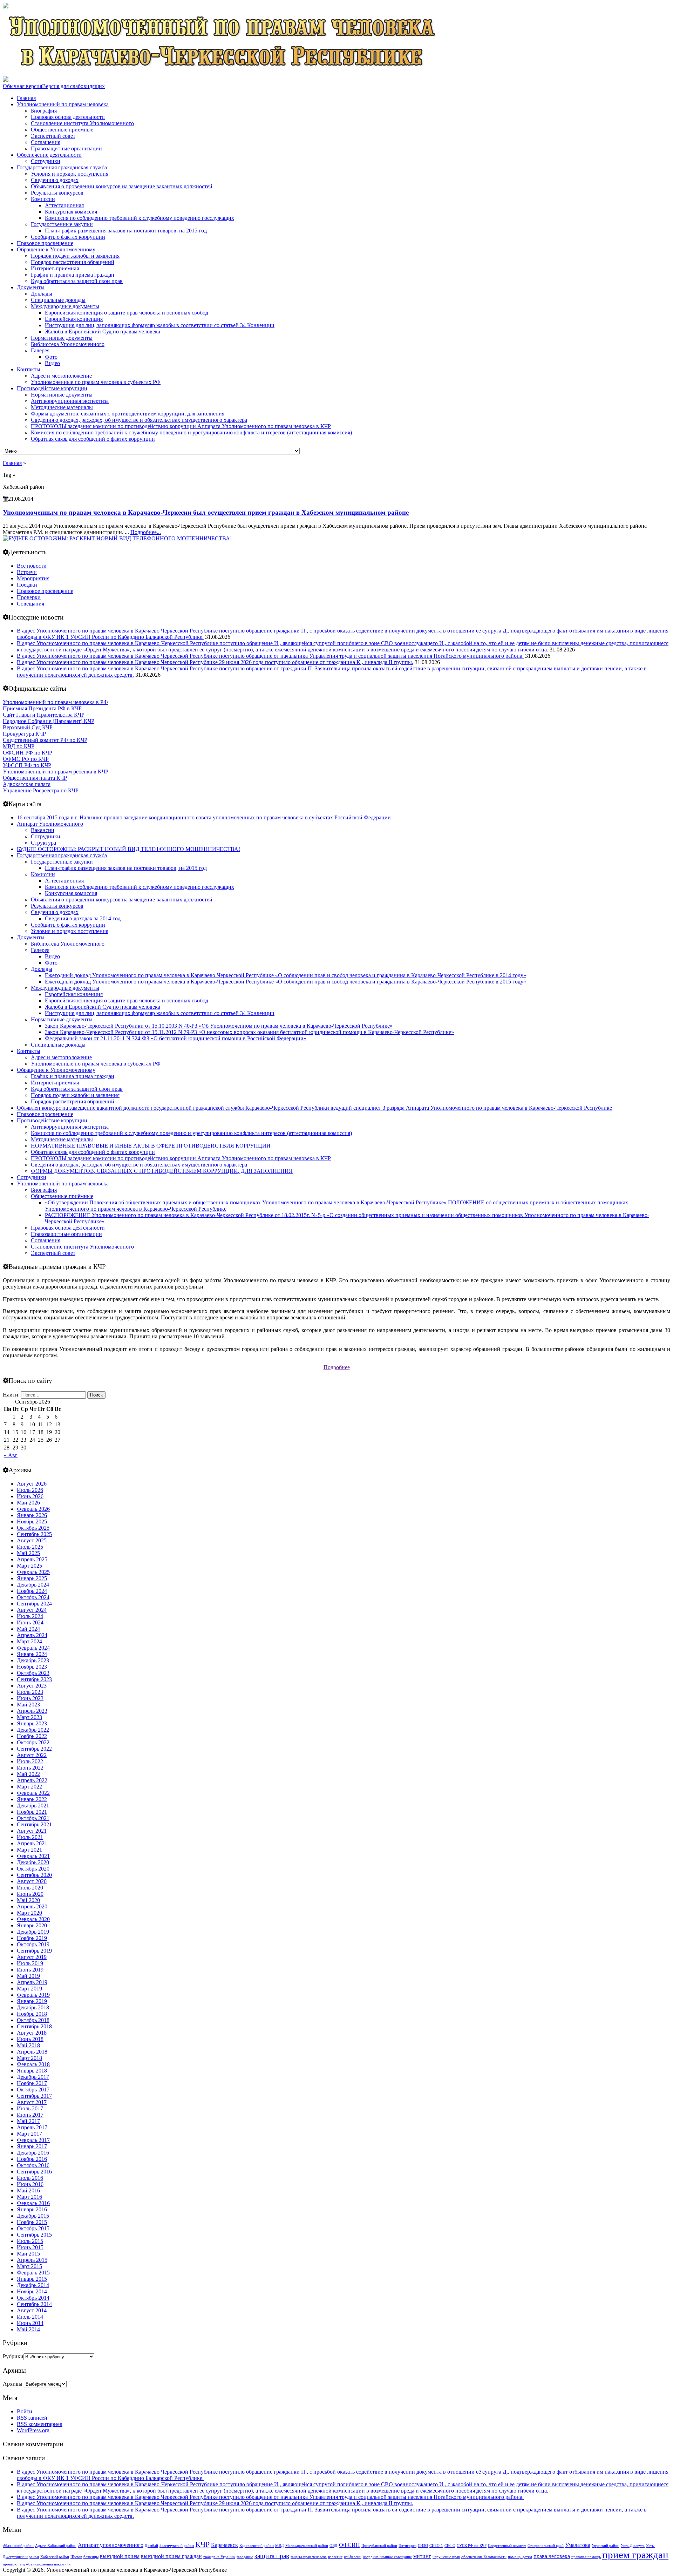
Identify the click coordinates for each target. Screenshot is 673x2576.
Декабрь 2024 (33, 1585)
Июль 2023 (30, 1692)
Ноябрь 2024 (32, 1591)
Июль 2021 (30, 1837)
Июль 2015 (30, 2241)
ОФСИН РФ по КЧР (28, 753)
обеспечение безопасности (484, 2557)
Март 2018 (29, 2058)
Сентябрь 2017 (34, 2096)
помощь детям (520, 2557)
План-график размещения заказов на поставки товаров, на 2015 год (126, 231)
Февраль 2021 (33, 1856)
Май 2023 (28, 1705)
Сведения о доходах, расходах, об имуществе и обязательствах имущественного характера (139, 420)
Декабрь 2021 (33, 1806)
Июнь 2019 (30, 1970)
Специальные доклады (58, 300)
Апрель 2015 (32, 2260)
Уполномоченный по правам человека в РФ (55, 702)
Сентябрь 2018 (34, 2026)
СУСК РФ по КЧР (472, 2546)
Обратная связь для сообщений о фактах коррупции (93, 439)
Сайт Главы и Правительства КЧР (44, 715)
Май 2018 (28, 2045)
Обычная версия (22, 86)
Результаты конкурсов (57, 193)
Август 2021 (32, 1831)
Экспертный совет (53, 136)
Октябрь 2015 (33, 2228)
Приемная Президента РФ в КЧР (42, 708)
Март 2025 (29, 1566)
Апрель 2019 (32, 1982)
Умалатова (578, 2545)
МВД (280, 2546)
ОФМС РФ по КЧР (26, 759)
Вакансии (43, 830)
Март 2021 (29, 1850)
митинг (422, 2556)
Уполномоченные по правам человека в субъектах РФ (96, 382)
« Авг (11, 1455)
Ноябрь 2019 (32, 1938)
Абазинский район (18, 2546)
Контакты (29, 369)
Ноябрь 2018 (32, 2014)
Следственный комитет (507, 2546)
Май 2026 (28, 1503)
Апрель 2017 (32, 2127)
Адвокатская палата (27, 784)
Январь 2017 (32, 2146)
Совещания (30, 604)
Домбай (151, 2546)
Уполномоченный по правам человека (63, 104)
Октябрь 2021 (33, 1818)
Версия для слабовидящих (73, 86)
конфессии (353, 2557)
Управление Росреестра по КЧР (41, 790)
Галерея (40, 350)
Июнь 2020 (30, 1894)
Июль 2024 (30, 1616)
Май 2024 (28, 1629)
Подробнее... (146, 532)
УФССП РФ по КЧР (27, 765)
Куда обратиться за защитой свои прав (77, 281)
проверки (11, 2564)
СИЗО (423, 2546)
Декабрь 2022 (33, 1730)
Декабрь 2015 (33, 2216)
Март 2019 (29, 1989)
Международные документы (65, 306)
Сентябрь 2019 (34, 1951)
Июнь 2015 (30, 2247)
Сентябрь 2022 (34, 1749)
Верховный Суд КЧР (28, 727)
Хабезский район (55, 2557)
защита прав (272, 2556)
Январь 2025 (32, 1578)
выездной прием (120, 2556)
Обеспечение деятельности (49, 155)
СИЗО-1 (436, 2546)
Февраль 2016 (33, 2203)
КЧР (202, 2544)
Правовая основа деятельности (68, 117)
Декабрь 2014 (33, 2285)
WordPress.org (33, 2430)
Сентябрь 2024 (34, 1604)
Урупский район (606, 2546)
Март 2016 (29, 2197)
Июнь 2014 (30, 2323)
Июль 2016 (30, 2178)
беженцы (91, 2557)
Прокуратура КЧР (24, 734)
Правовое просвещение (45, 243)
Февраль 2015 (33, 2273)
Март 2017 (29, 2134)
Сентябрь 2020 (34, 1875)
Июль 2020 (30, 1888)
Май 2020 (28, 1900)
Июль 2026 (30, 1490)
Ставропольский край (546, 2546)
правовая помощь (586, 2557)
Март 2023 (29, 1717)
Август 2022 (32, 1755)
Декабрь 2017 (33, 2077)
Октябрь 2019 (33, 1944)
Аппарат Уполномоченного (50, 824)
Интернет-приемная (55, 268)
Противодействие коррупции (52, 388)
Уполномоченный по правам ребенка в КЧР (56, 772)
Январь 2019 (32, 2001)
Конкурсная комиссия (71, 212)
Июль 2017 (30, 2108)
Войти (25, 2411)
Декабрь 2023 (33, 1660)
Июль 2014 (30, 2317)
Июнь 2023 (30, 1698)
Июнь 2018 (30, 2039)
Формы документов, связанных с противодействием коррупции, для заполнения (128, 414)
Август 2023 (32, 1686)
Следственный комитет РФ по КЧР (45, 740)
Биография (44, 111)
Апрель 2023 (32, 1711)
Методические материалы (62, 407)
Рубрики (13, 2356)
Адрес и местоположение (61, 376)
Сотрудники (46, 161)
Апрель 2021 (32, 1843)
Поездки (27, 585)
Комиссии (43, 199)
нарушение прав (446, 2557)
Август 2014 (32, 2310)
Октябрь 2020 (33, 1869)
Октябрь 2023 (33, 1673)
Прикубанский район (379, 2546)
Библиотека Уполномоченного (68, 344)
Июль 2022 (30, 1761)
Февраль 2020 (33, 1919)
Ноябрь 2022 (32, 1736)
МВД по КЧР (19, 746)
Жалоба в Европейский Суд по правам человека (103, 332)
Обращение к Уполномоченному (56, 249)
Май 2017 (28, 2121)
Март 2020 (29, 1913)
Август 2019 (32, 1957)
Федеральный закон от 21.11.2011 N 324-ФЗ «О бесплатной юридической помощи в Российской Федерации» (176, 1038)
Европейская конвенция (74, 319)
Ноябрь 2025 (32, 1522)
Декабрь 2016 (33, 2153)
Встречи (27, 572)
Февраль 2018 (33, 2064)
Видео (52, 363)
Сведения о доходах (55, 180)
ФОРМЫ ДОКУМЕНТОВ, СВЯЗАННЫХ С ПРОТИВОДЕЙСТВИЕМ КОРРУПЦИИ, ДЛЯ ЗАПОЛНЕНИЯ (162, 1171)
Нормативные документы (62, 338)
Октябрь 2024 (33, 1597)
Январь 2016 (32, 2209)
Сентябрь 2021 (34, 1824)
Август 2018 (32, 2033)
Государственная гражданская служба (62, 167)
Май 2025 (28, 1553)
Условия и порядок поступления (70, 174)
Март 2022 (29, 1787)
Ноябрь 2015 (32, 2222)
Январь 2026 (32, 1515)
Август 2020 (32, 1881)
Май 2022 (28, 1774)
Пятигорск (407, 2546)
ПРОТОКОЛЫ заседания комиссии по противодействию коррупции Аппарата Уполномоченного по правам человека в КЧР (181, 426)
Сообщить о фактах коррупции (68, 237)
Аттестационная (64, 205)
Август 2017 (32, 2102)
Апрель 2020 (32, 1906)
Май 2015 (28, 2254)
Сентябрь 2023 (34, 1679)
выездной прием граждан (171, 2556)
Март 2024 (29, 1641)
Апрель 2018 (32, 2052)
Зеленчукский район (177, 2546)
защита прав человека (309, 2557)
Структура (43, 843)
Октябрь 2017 (33, 2090)
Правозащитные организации (66, 148)
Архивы (13, 2384)
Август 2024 (32, 1610)
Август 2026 (32, 1484)
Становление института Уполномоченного (82, 123)
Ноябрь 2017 (32, 2083)
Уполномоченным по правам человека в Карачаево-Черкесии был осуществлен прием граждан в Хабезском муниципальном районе (206, 512)
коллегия (335, 2557)
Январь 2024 (32, 1654)
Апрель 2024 (32, 1635)
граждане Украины (219, 2557)
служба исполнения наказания (45, 2564)
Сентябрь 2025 (34, 1534)
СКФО (450, 2546)
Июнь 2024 (30, 1622)
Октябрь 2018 (33, 2020)
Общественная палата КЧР (35, 778)
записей (32, 2418)
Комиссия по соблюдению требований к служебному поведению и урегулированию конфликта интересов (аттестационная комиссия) (191, 432)
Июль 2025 (30, 1547)
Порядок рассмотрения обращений (73, 262)
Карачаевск (225, 2545)
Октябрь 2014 (33, 2298)
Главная (26, 98)
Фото (51, 357)
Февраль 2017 (33, 2140)
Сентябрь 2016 (34, 2172)
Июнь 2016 (30, 2184)
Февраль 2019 (33, 1995)
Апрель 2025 (32, 1559)
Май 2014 (28, 2329)
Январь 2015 (32, 2279)
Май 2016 (28, 2190)
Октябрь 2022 (33, 1742)
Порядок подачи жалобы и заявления (75, 256)
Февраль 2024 (33, 1648)
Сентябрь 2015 (34, 2235)
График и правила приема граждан (73, 275)
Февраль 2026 (33, 1509)
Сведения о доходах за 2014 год (83, 918)
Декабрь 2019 (33, 1932)
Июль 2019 (30, 1963)
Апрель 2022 (32, 1780)
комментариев (40, 2424)
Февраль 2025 (33, 1572)
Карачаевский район (257, 2546)
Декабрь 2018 (33, 2007)
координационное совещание (387, 2557)
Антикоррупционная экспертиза (70, 401)
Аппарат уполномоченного (111, 2545)
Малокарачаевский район (307, 2546)
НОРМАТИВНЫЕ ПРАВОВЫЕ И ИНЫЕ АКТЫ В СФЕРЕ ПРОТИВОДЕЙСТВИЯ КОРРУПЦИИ (151, 1146)
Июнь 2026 (30, 1496)
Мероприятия (33, 578)
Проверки (29, 597)
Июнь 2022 (30, 1768)
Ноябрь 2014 (32, 2291)
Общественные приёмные (62, 130)
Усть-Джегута (633, 2546)
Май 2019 (28, 1976)
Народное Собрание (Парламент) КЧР (49, 721)
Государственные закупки (62, 224)
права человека (552, 2556)
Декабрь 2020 (33, 1862)
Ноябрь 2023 (32, 1667)
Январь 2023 (32, 1723)
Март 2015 (29, 2266)
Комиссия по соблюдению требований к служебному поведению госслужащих (140, 218)
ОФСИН (349, 2545)
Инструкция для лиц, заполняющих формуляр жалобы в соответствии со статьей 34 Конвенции (160, 325)
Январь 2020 (32, 1925)
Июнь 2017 (30, 2115)
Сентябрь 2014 (34, 2304)
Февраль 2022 (33, 1793)
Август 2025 (32, 1540)
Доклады (42, 294)
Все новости (32, 566)
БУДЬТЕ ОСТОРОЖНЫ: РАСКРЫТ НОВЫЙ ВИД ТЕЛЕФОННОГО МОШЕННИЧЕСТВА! (128, 849)
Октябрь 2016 (33, 2165)
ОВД (334, 2546)
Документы (31, 287)
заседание (245, 2557)
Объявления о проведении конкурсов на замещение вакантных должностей (122, 186)
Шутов (76, 2557)
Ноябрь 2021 (32, 1812)
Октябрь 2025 (33, 1528)
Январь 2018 (32, 2071)
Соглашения (46, 142)
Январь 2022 (32, 1799)
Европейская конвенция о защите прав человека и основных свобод (127, 313)
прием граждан (635, 2555)
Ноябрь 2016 (32, 2159)
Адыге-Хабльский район (56, 2546)
